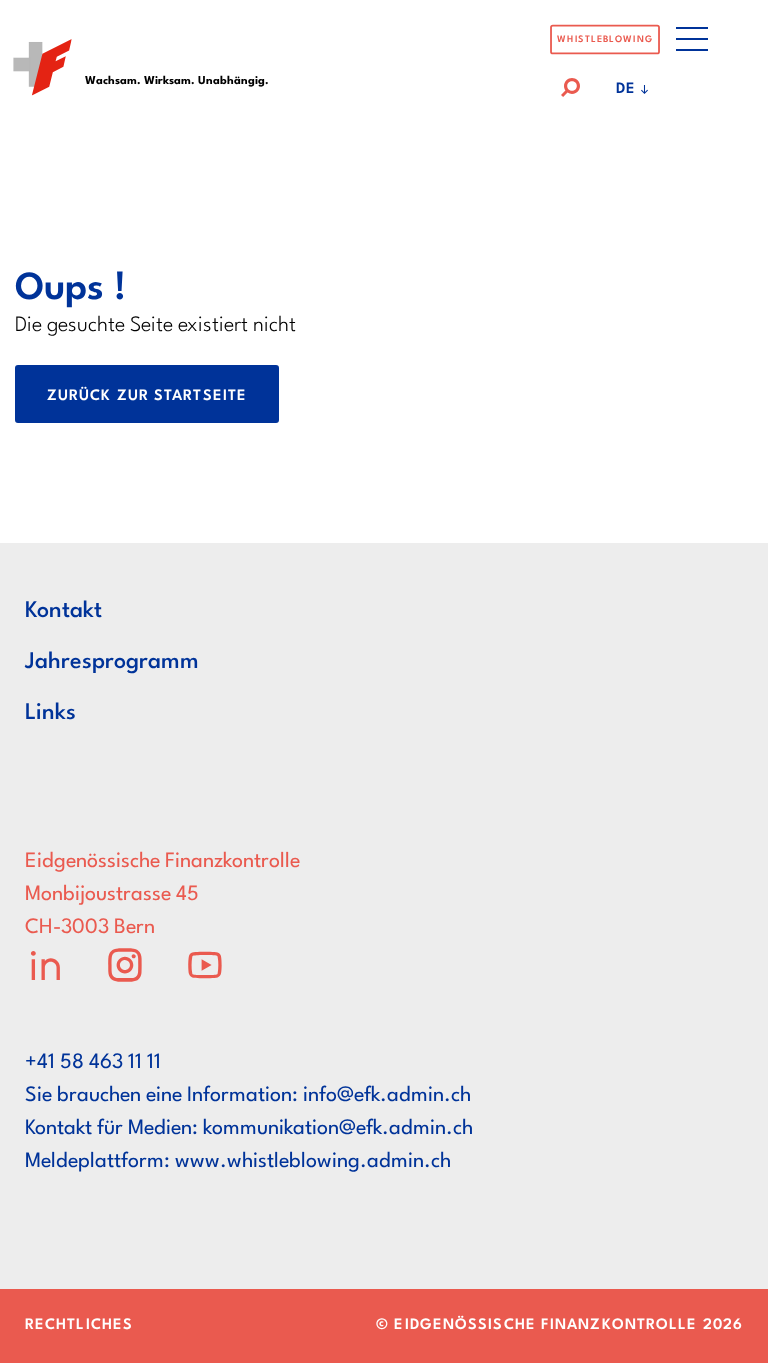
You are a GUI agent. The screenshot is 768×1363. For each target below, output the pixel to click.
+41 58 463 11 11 (93, 1063)
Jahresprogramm (112, 662)
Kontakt (63, 611)
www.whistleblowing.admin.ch (313, 1162)
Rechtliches (79, 1325)
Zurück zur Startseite (147, 396)
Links (50, 713)
